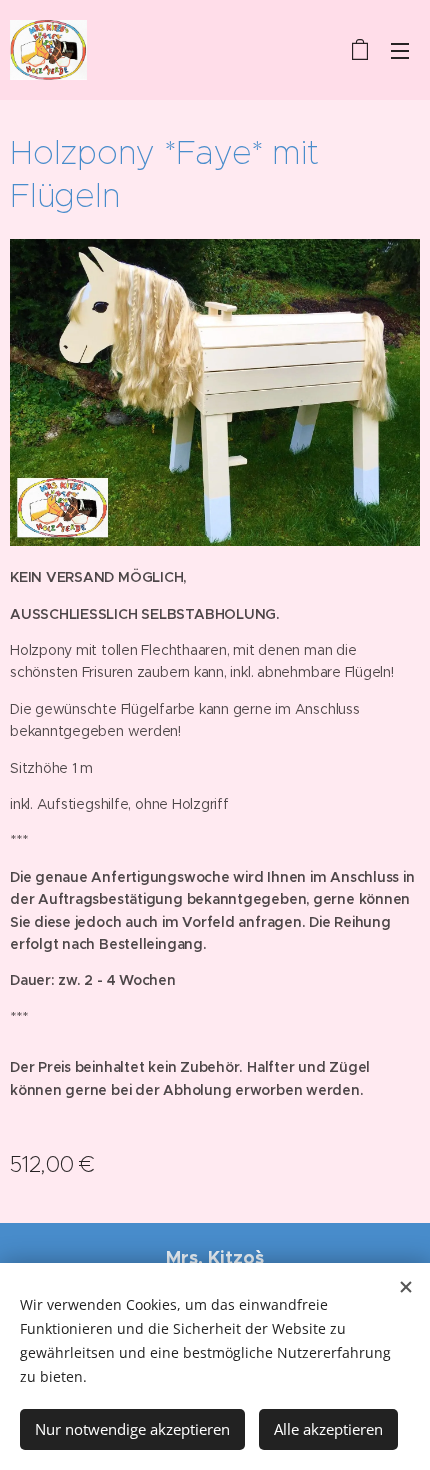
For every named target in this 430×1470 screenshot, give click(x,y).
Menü (400, 50)
